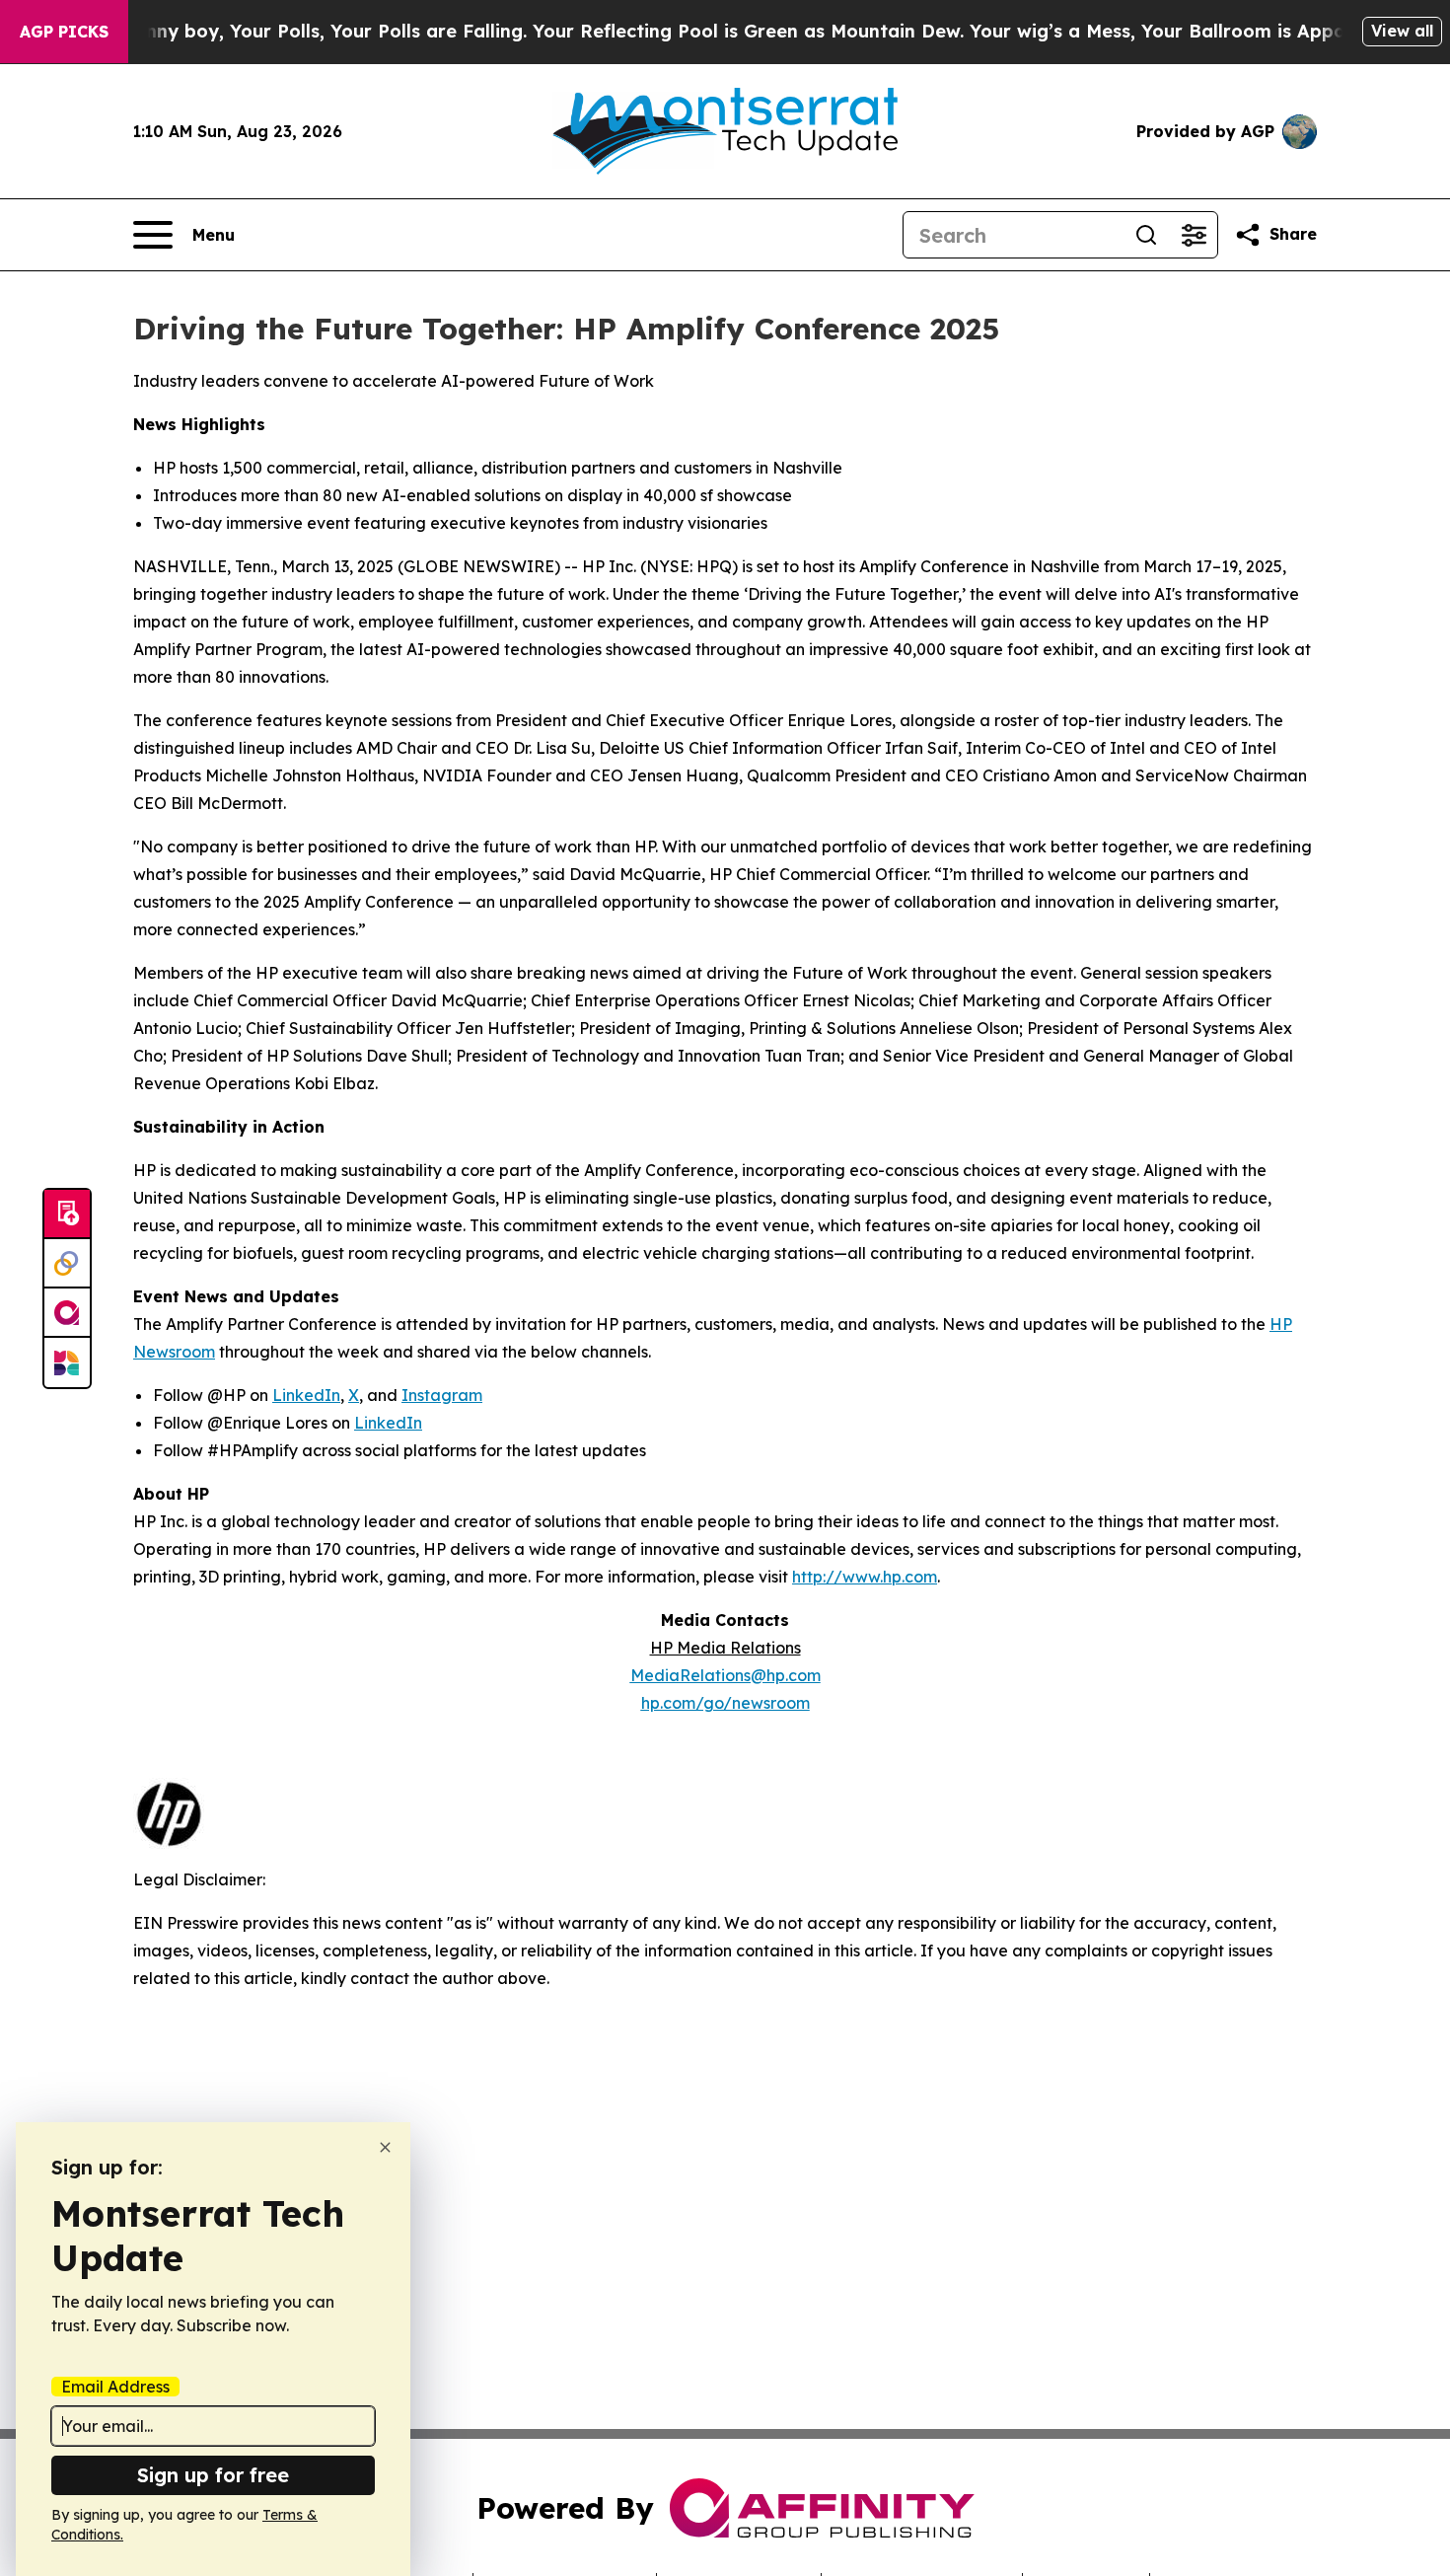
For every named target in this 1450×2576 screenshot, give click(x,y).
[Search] (1146, 235)
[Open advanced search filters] (1194, 235)
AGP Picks (64, 32)
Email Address (115, 2387)
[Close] (385, 2147)
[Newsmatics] (67, 1362)
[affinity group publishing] (67, 1313)
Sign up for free (213, 2475)
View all (1402, 31)
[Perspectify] (67, 1264)
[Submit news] (67, 1214)
